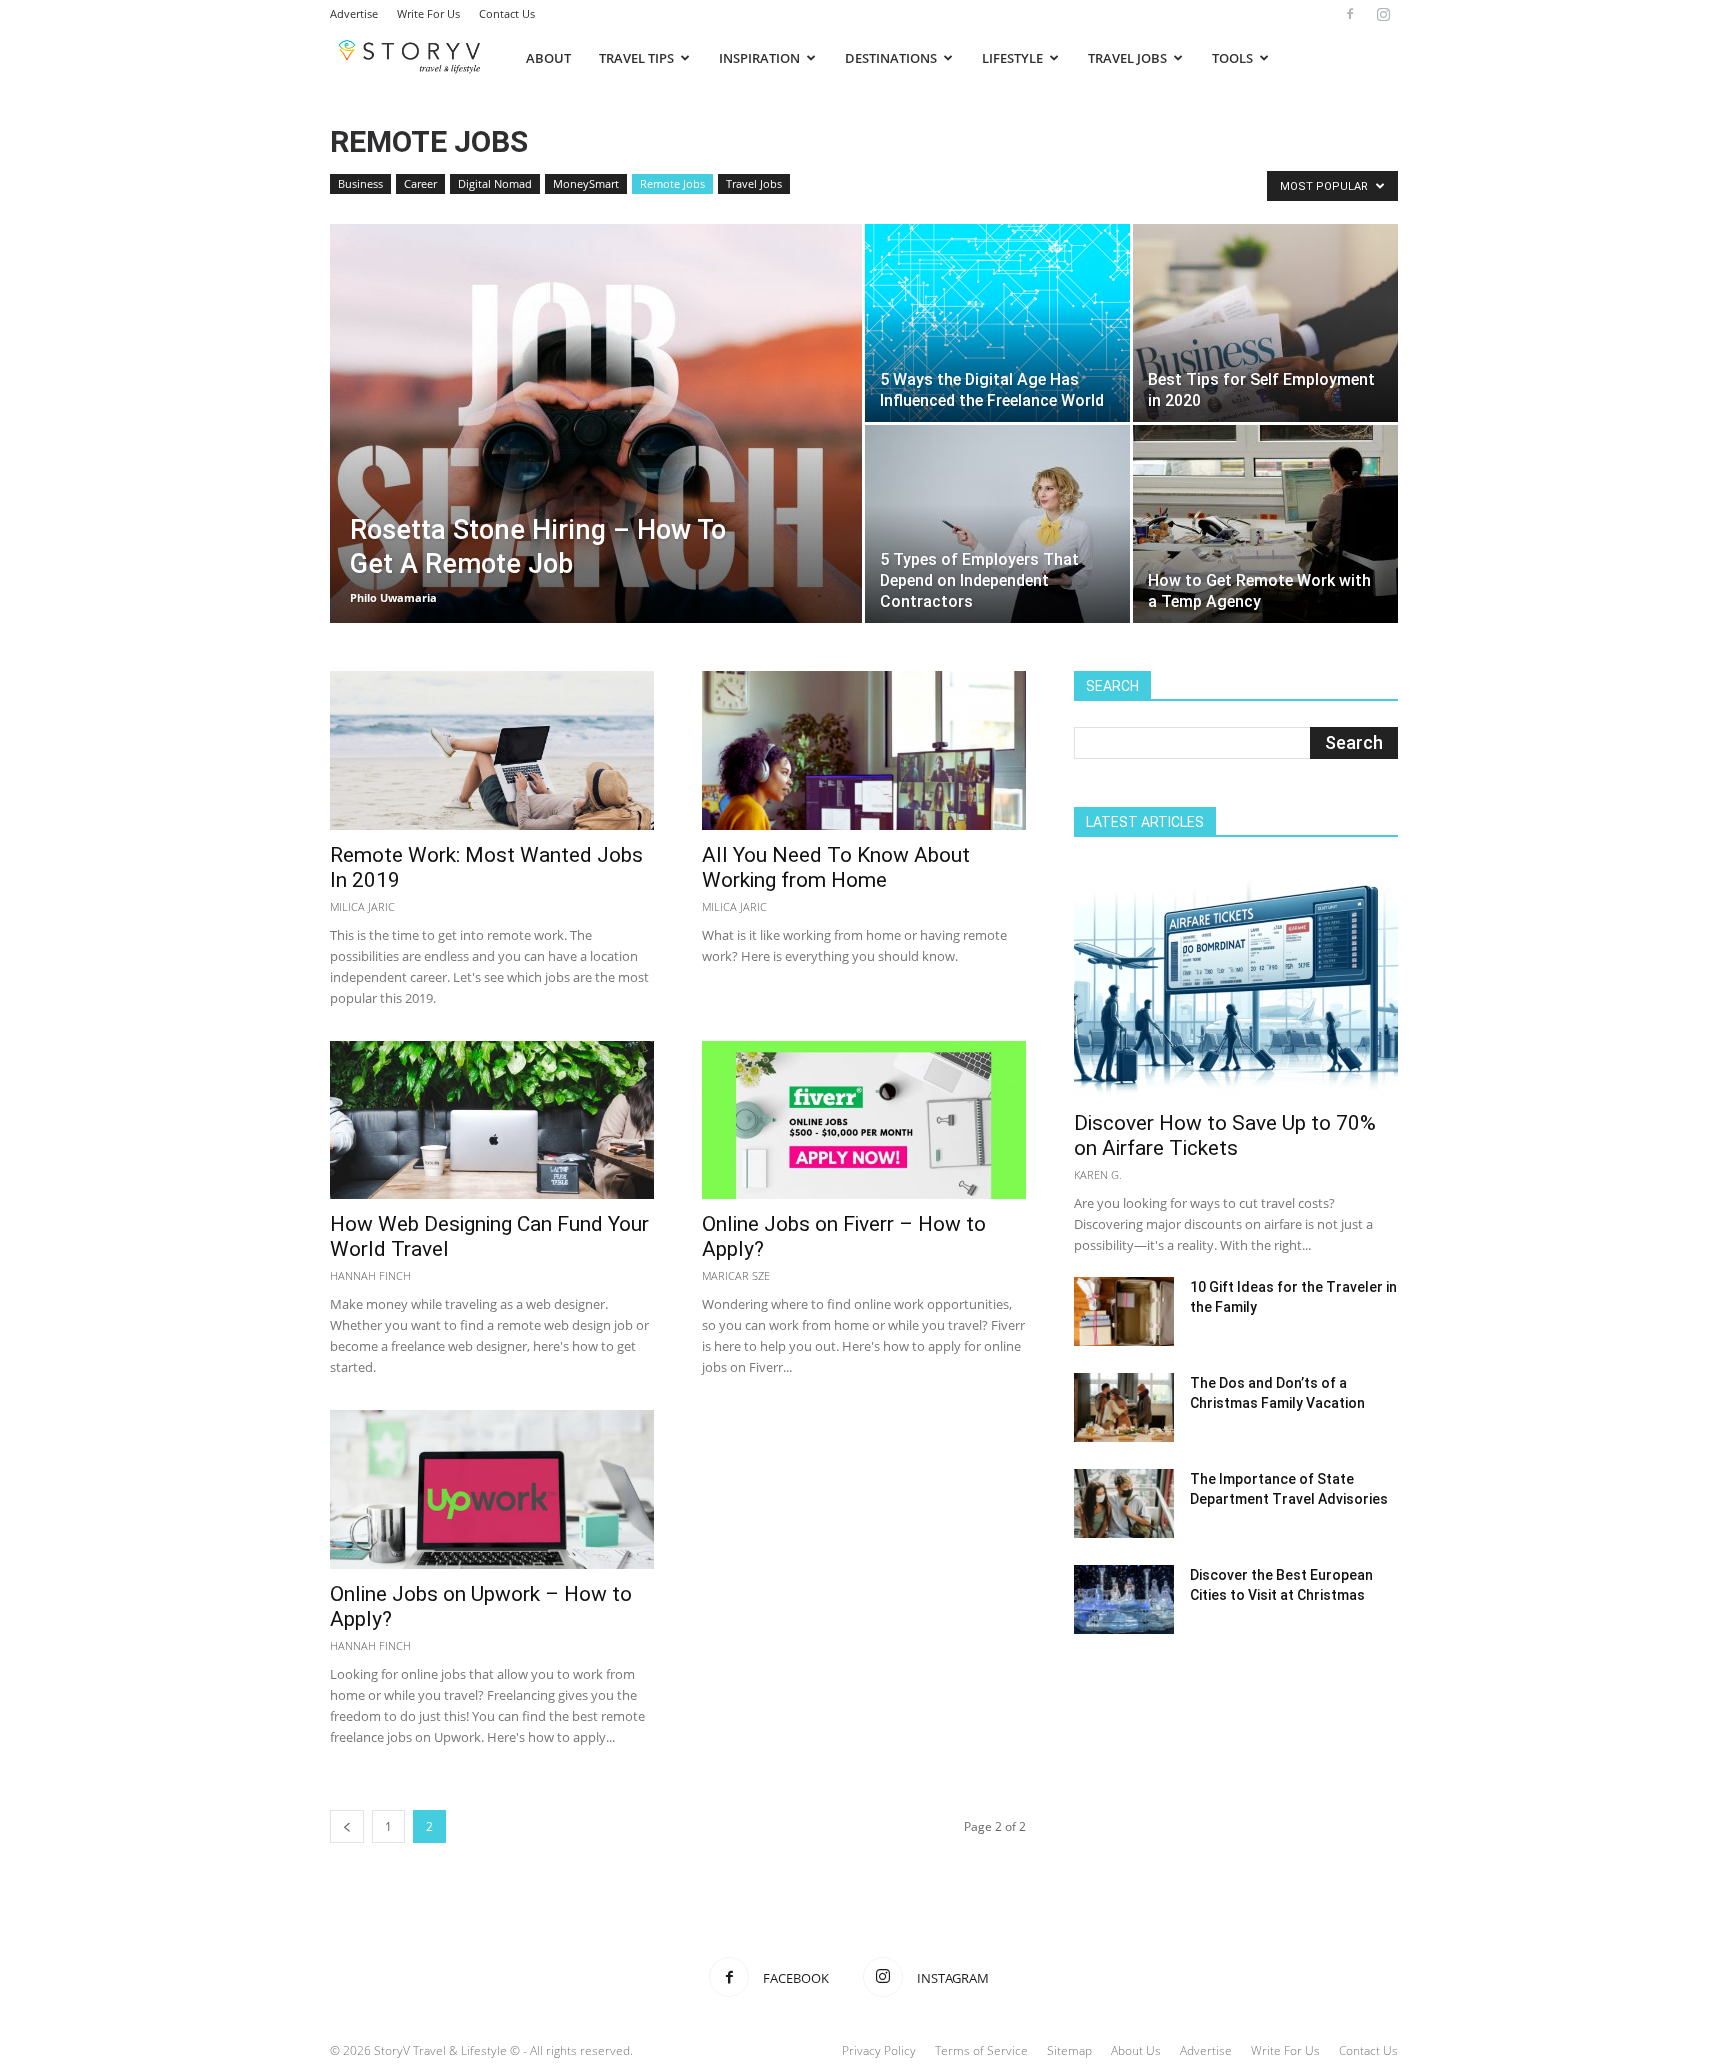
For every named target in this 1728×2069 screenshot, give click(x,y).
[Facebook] (1350, 14)
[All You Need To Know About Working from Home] (864, 750)
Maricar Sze (736, 1275)
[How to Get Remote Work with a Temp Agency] (1265, 524)
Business (360, 183)
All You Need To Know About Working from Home (836, 867)
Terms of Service (981, 2050)
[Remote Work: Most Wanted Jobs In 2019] (492, 750)
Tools (1232, 58)
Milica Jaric (362, 906)
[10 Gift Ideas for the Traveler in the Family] (1124, 1311)
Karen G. (1098, 1174)
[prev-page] (347, 1826)
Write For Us (428, 13)
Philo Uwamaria (393, 597)
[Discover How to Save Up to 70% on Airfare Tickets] (1236, 980)
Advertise (354, 13)
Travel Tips (636, 58)
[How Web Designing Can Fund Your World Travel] (492, 1120)
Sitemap (1069, 2050)
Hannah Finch (370, 1275)
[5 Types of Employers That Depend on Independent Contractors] (997, 524)
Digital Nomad (495, 183)
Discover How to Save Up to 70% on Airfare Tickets (1225, 1135)
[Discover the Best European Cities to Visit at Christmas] (1124, 1599)
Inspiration (759, 58)
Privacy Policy (879, 2050)
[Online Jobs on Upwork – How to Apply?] (492, 1489)
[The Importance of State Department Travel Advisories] (1124, 1503)
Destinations (891, 58)
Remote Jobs (672, 183)
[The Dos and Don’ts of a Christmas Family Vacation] (1124, 1407)
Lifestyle (1012, 58)
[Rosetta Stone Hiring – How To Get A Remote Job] (596, 455)
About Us (1136, 2050)
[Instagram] (1383, 14)
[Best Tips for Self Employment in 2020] (1265, 323)
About (548, 58)
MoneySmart (586, 183)
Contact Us (507, 13)
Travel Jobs (1127, 58)
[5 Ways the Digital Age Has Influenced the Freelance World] (997, 323)
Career (420, 183)
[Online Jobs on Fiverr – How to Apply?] (864, 1120)
